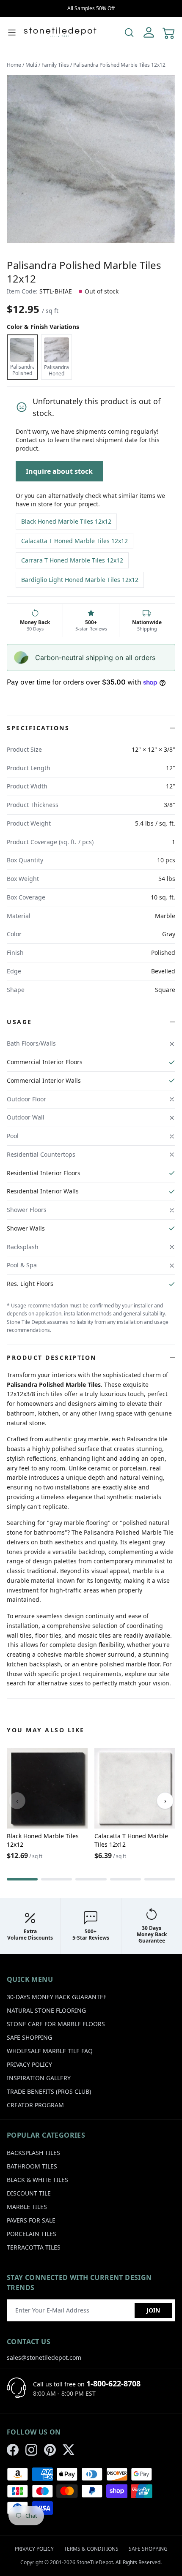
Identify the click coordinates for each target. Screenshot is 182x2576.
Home (14, 65)
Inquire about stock (59, 471)
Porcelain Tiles (32, 2234)
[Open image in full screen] (91, 159)
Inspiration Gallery (39, 2078)
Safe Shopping (29, 2037)
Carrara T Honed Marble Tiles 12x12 (72, 560)
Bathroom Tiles (32, 2166)
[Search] (129, 33)
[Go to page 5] (160, 1879)
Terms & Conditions (91, 2549)
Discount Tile (29, 2193)
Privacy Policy (29, 2064)
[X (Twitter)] (69, 2450)
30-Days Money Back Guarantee (57, 1997)
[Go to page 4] (125, 1879)
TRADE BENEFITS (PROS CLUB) (49, 2091)
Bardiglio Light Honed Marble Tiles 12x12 (80, 580)
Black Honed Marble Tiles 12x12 (66, 521)
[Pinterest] (50, 2450)
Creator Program (35, 2105)
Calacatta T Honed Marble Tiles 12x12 (74, 541)
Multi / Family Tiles (47, 65)
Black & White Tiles (37, 2180)
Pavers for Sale (31, 2220)
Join (153, 2310)
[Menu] (12, 33)
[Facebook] (13, 2450)
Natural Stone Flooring (46, 2010)
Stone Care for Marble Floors (56, 2024)
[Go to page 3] (91, 1879)
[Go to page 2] (57, 1879)
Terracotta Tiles (34, 2247)
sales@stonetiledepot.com (44, 2357)
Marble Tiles (27, 2207)
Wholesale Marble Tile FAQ (50, 2051)
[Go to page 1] (22, 1879)
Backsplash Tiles (33, 2153)
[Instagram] (31, 2450)
